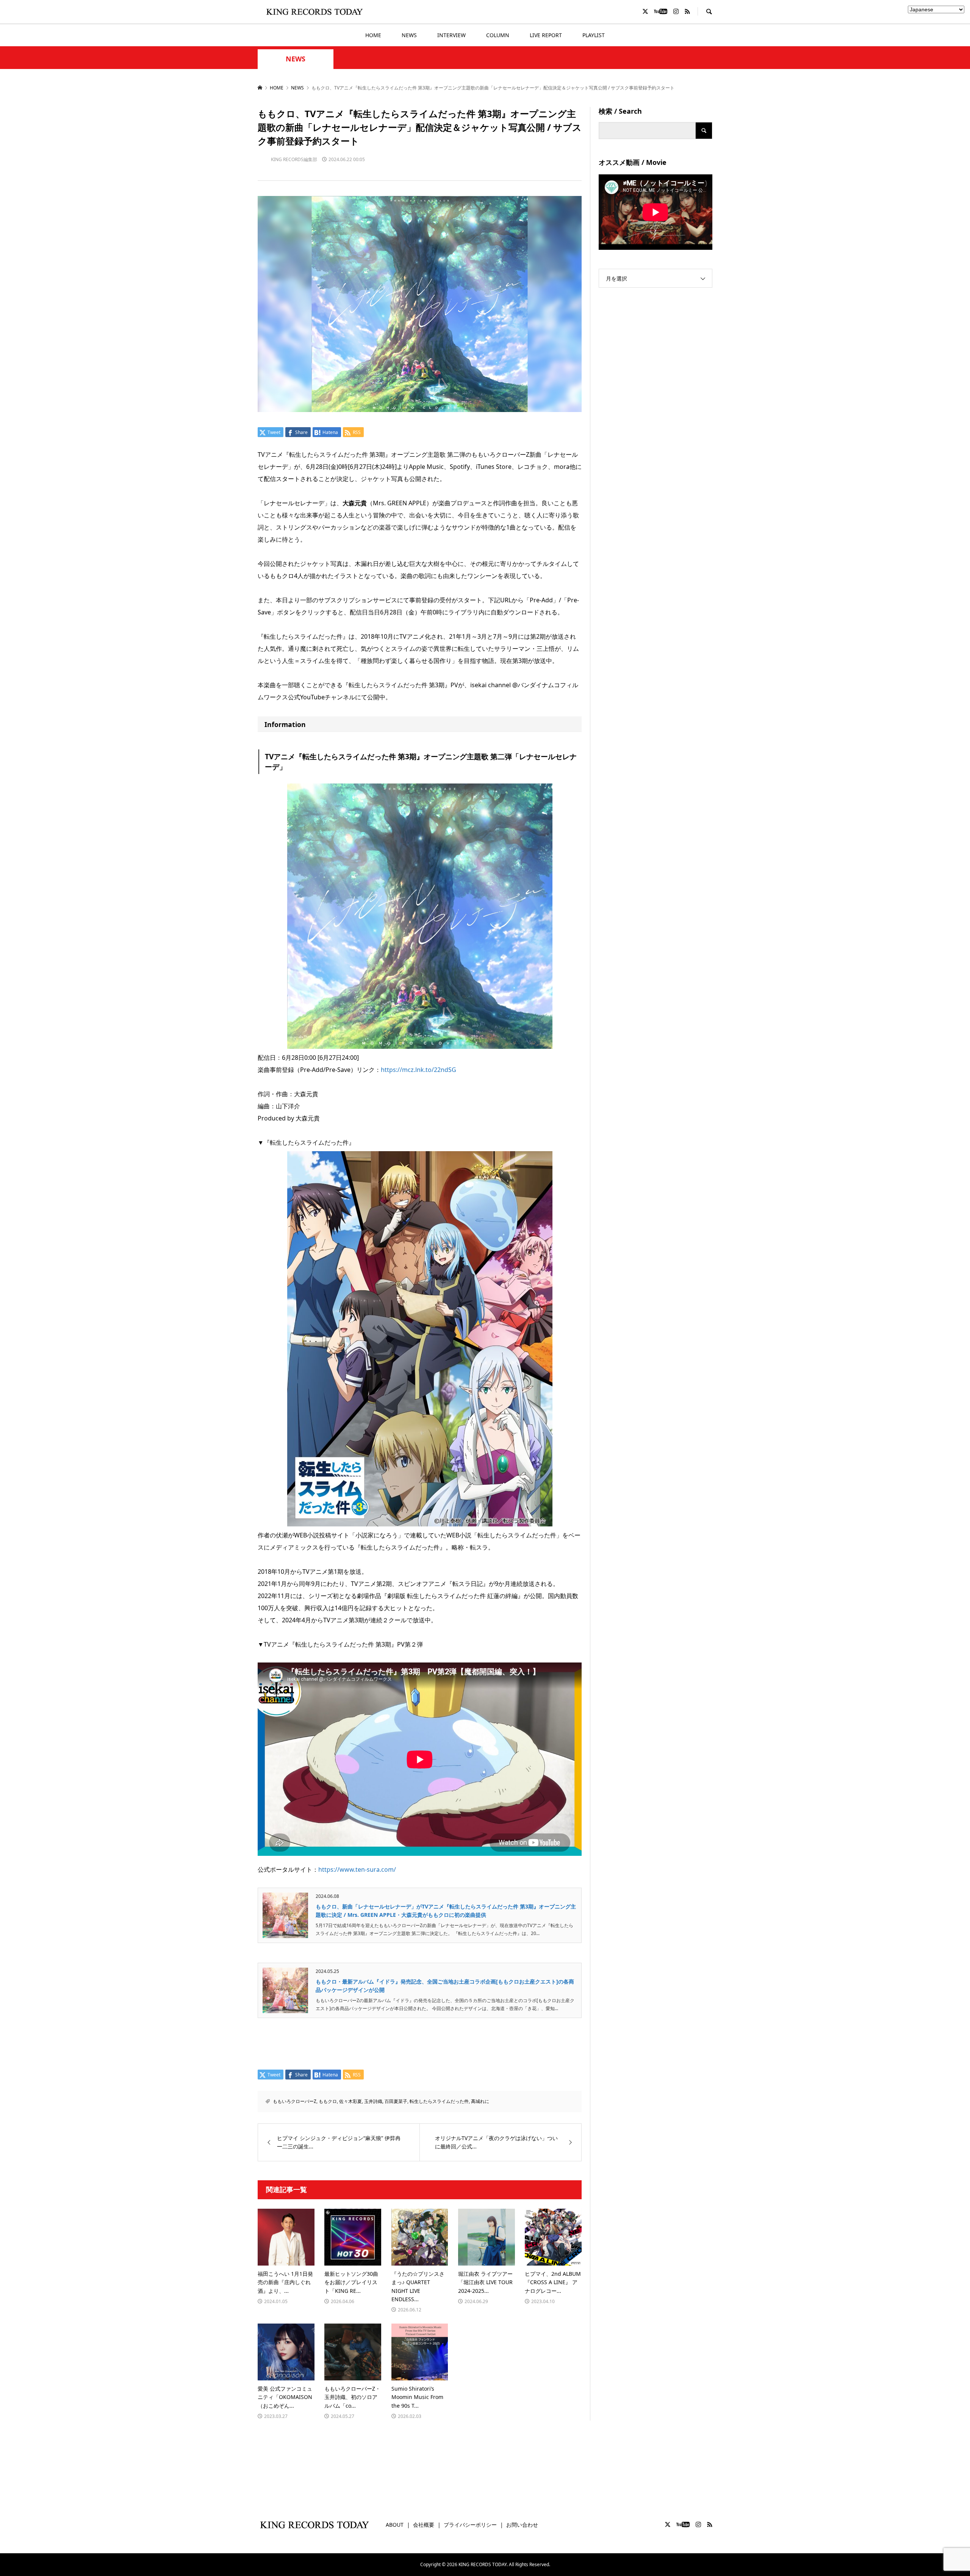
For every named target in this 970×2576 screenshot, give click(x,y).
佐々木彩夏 (350, 2101)
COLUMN (498, 35)
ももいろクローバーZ (295, 2101)
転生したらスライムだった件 (439, 2101)
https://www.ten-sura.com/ (357, 1869)
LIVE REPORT (546, 35)
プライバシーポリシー (470, 2525)
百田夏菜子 (396, 2101)
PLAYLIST (594, 35)
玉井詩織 (373, 2101)
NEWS (409, 35)
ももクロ (328, 2101)
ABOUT (395, 2525)
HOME (373, 35)
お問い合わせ (522, 2525)
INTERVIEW (451, 35)
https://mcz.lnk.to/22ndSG (419, 1070)
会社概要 (424, 2525)
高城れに (480, 2101)
